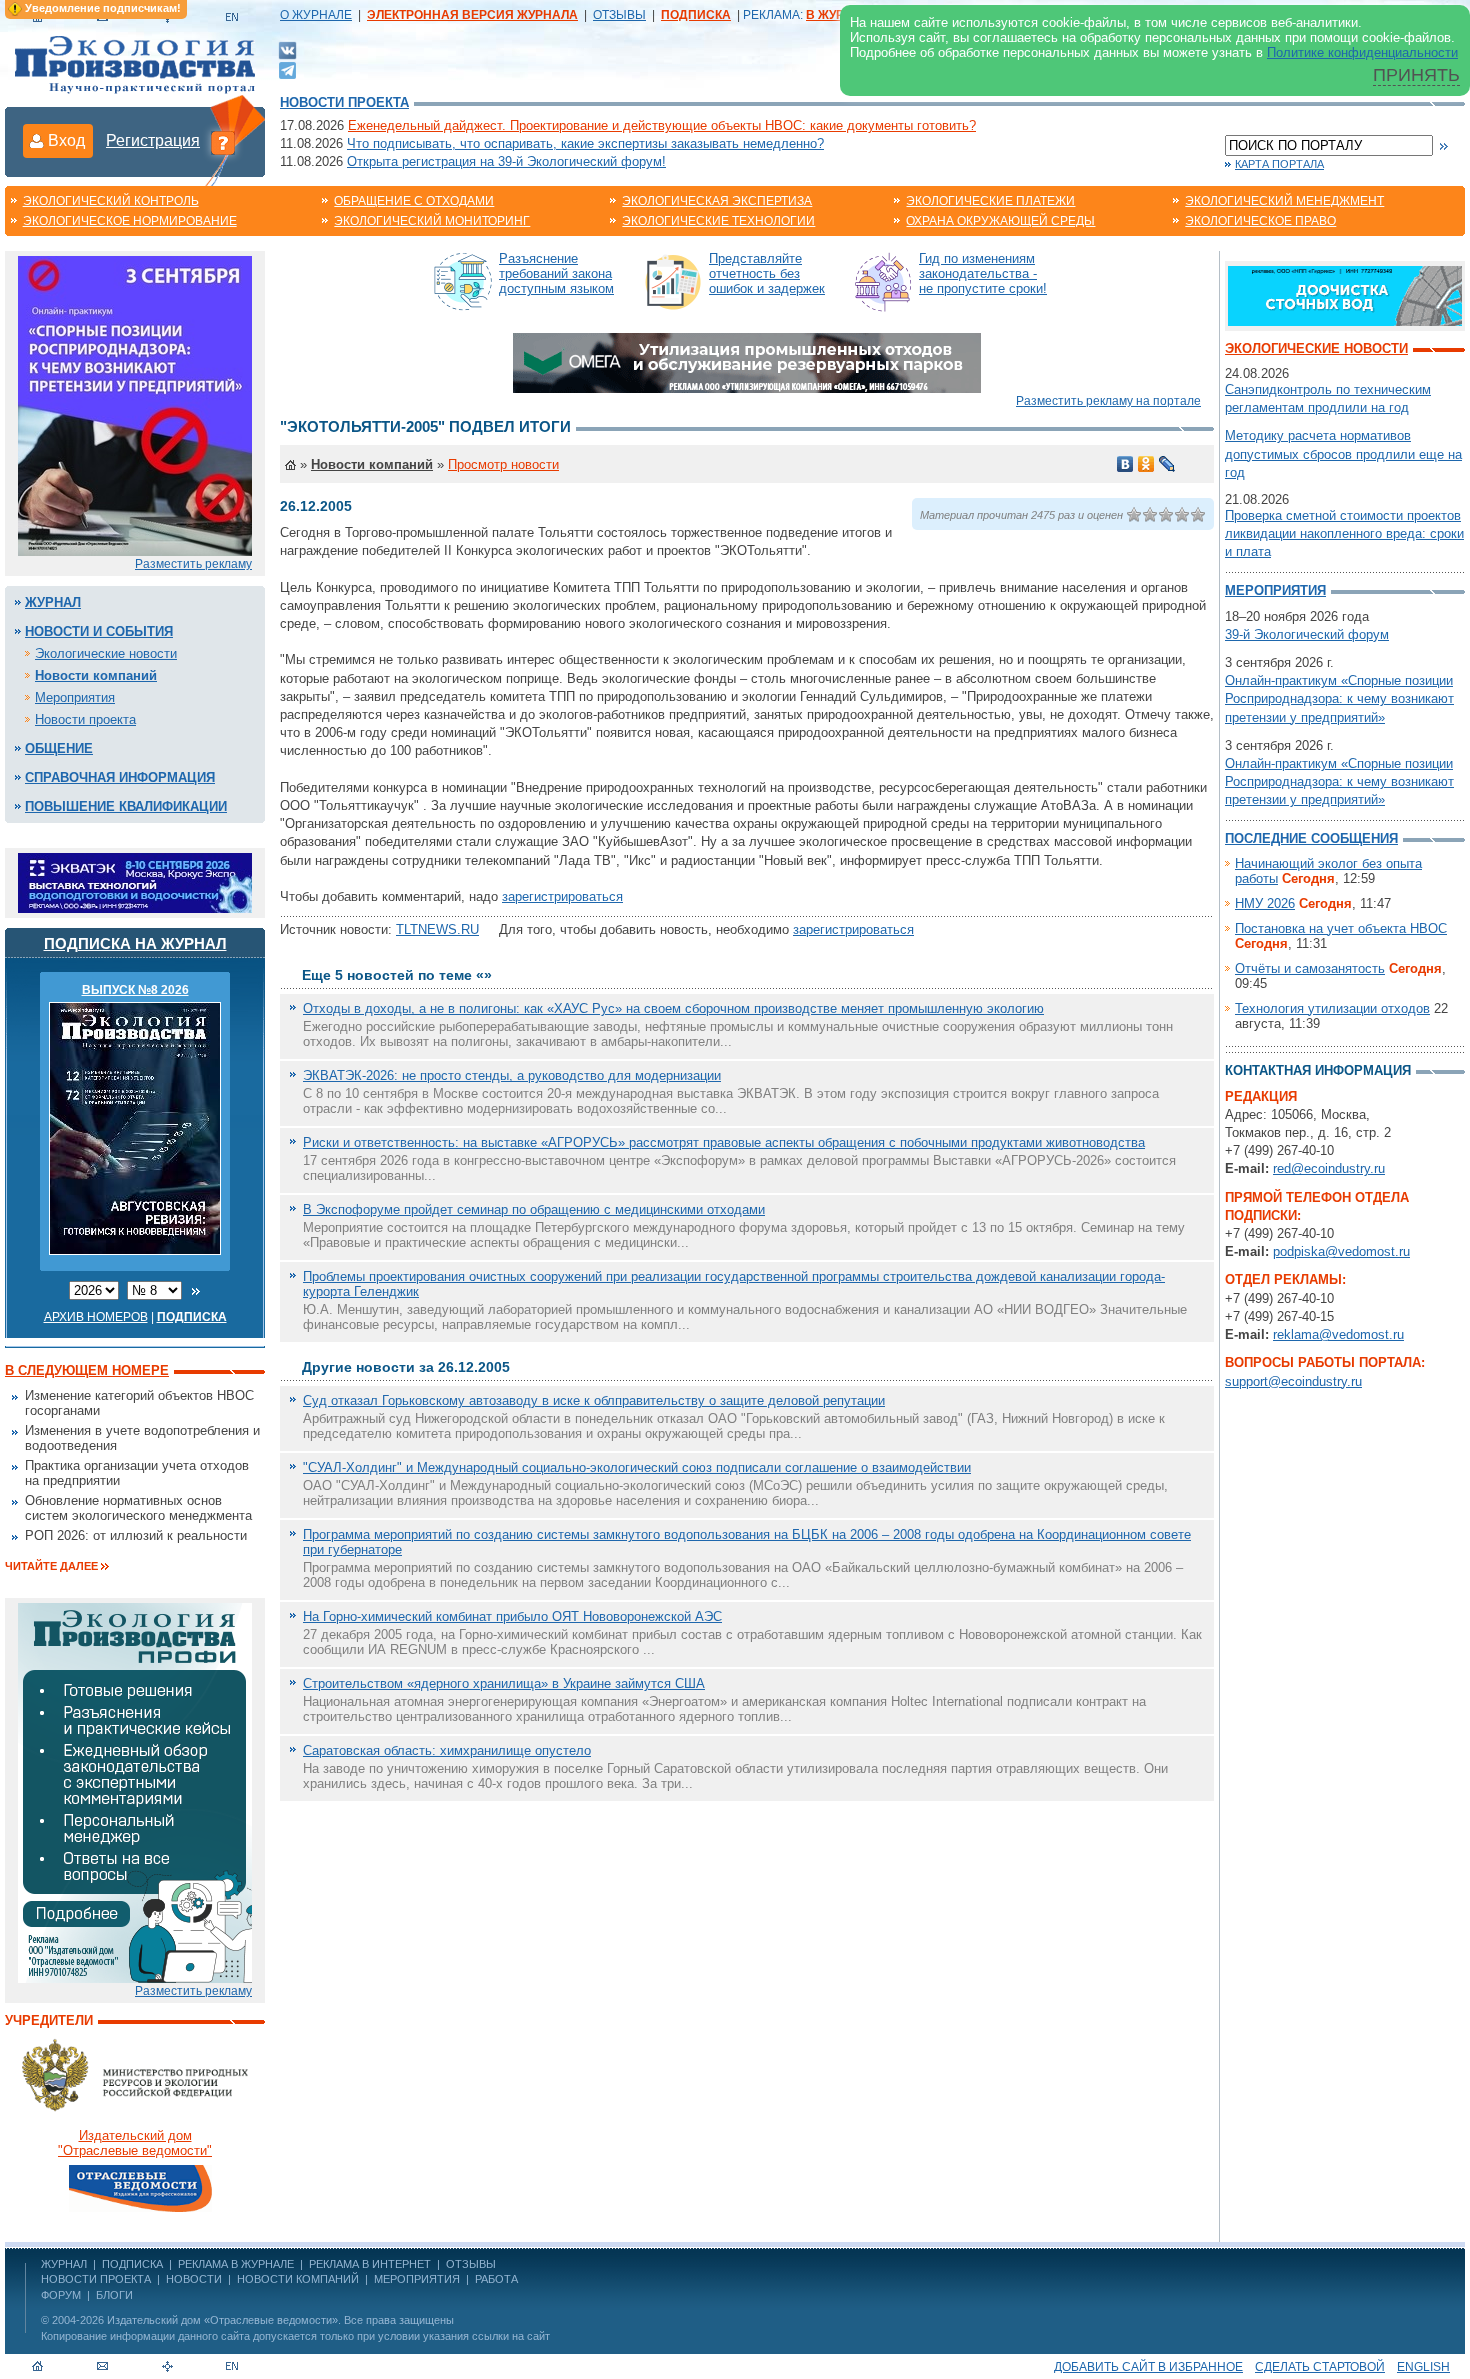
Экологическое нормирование (130, 221)
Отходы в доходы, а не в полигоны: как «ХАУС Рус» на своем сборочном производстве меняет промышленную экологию (673, 1008)
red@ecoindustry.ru (1329, 1168)
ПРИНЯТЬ (1416, 75)
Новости (194, 2279)
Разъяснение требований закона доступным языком (556, 273)
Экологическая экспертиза (717, 201)
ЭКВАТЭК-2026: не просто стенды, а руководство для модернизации (512, 1075)
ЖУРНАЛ (64, 2264)
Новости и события (99, 631)
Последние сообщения (1311, 838)
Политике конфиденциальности (1362, 52)
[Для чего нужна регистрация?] (223, 142)
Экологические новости (106, 653)
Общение (59, 748)
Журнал (53, 602)
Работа (496, 2279)
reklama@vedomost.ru (1338, 1334)
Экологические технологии (718, 221)
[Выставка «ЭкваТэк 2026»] (135, 881)
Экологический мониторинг (432, 221)
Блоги (114, 2295)
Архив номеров (96, 1317)
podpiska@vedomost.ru (1341, 1251)
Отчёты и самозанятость (1310, 968)
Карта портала (1279, 164)
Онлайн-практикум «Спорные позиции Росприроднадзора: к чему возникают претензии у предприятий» (1339, 698)
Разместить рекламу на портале (1108, 401)
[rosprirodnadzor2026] (135, 404)
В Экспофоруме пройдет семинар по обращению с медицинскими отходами (534, 1209)
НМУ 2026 (1265, 903)
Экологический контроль (111, 201)
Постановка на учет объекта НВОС (1341, 928)
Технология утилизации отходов (1332, 1008)
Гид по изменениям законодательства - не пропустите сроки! (983, 273)
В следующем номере (87, 1370)
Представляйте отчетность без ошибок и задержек (767, 273)
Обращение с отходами (414, 201)
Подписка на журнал (135, 943)
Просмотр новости (503, 464)
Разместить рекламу (193, 564)
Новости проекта (344, 102)
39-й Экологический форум (1307, 634)
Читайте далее (51, 1566)
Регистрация (153, 140)
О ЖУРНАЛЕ (316, 15)
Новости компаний (96, 675)
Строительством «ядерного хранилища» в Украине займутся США (504, 1683)
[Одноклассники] (1146, 464)
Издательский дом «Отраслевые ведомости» (222, 2320)
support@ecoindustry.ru (1293, 1381)
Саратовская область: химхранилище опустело (447, 1750)
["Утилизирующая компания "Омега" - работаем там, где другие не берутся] (747, 361)
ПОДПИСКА (132, 2264)
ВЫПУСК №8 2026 (135, 990)
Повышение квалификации (126, 806)
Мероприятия (75, 697)
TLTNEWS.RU (437, 929)
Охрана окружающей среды (1000, 221)
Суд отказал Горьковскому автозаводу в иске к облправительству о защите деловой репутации (594, 1400)
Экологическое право (1260, 221)
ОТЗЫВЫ (619, 15)
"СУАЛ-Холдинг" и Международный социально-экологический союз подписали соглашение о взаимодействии (637, 1467)
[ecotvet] (135, 1791)
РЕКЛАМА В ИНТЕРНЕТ (370, 2264)
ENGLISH (1423, 2367)
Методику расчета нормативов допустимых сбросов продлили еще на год (1343, 453)
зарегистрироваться (562, 896)
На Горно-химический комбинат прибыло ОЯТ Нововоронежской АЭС (512, 1616)
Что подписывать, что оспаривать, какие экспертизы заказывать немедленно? (585, 143)
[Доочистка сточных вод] (1345, 294)
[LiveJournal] (1167, 464)
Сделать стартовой (1320, 2367)
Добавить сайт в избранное (1148, 2367)
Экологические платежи (990, 201)
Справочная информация (120, 777)
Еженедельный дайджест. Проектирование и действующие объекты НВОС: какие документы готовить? (662, 125)
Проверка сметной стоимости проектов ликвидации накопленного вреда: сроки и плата (1344, 533)
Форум (61, 2295)
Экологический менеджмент (1284, 201)
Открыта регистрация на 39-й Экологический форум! (506, 161)
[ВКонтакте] (287, 49)
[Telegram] (287, 68)
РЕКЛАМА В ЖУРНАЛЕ (236, 2264)
